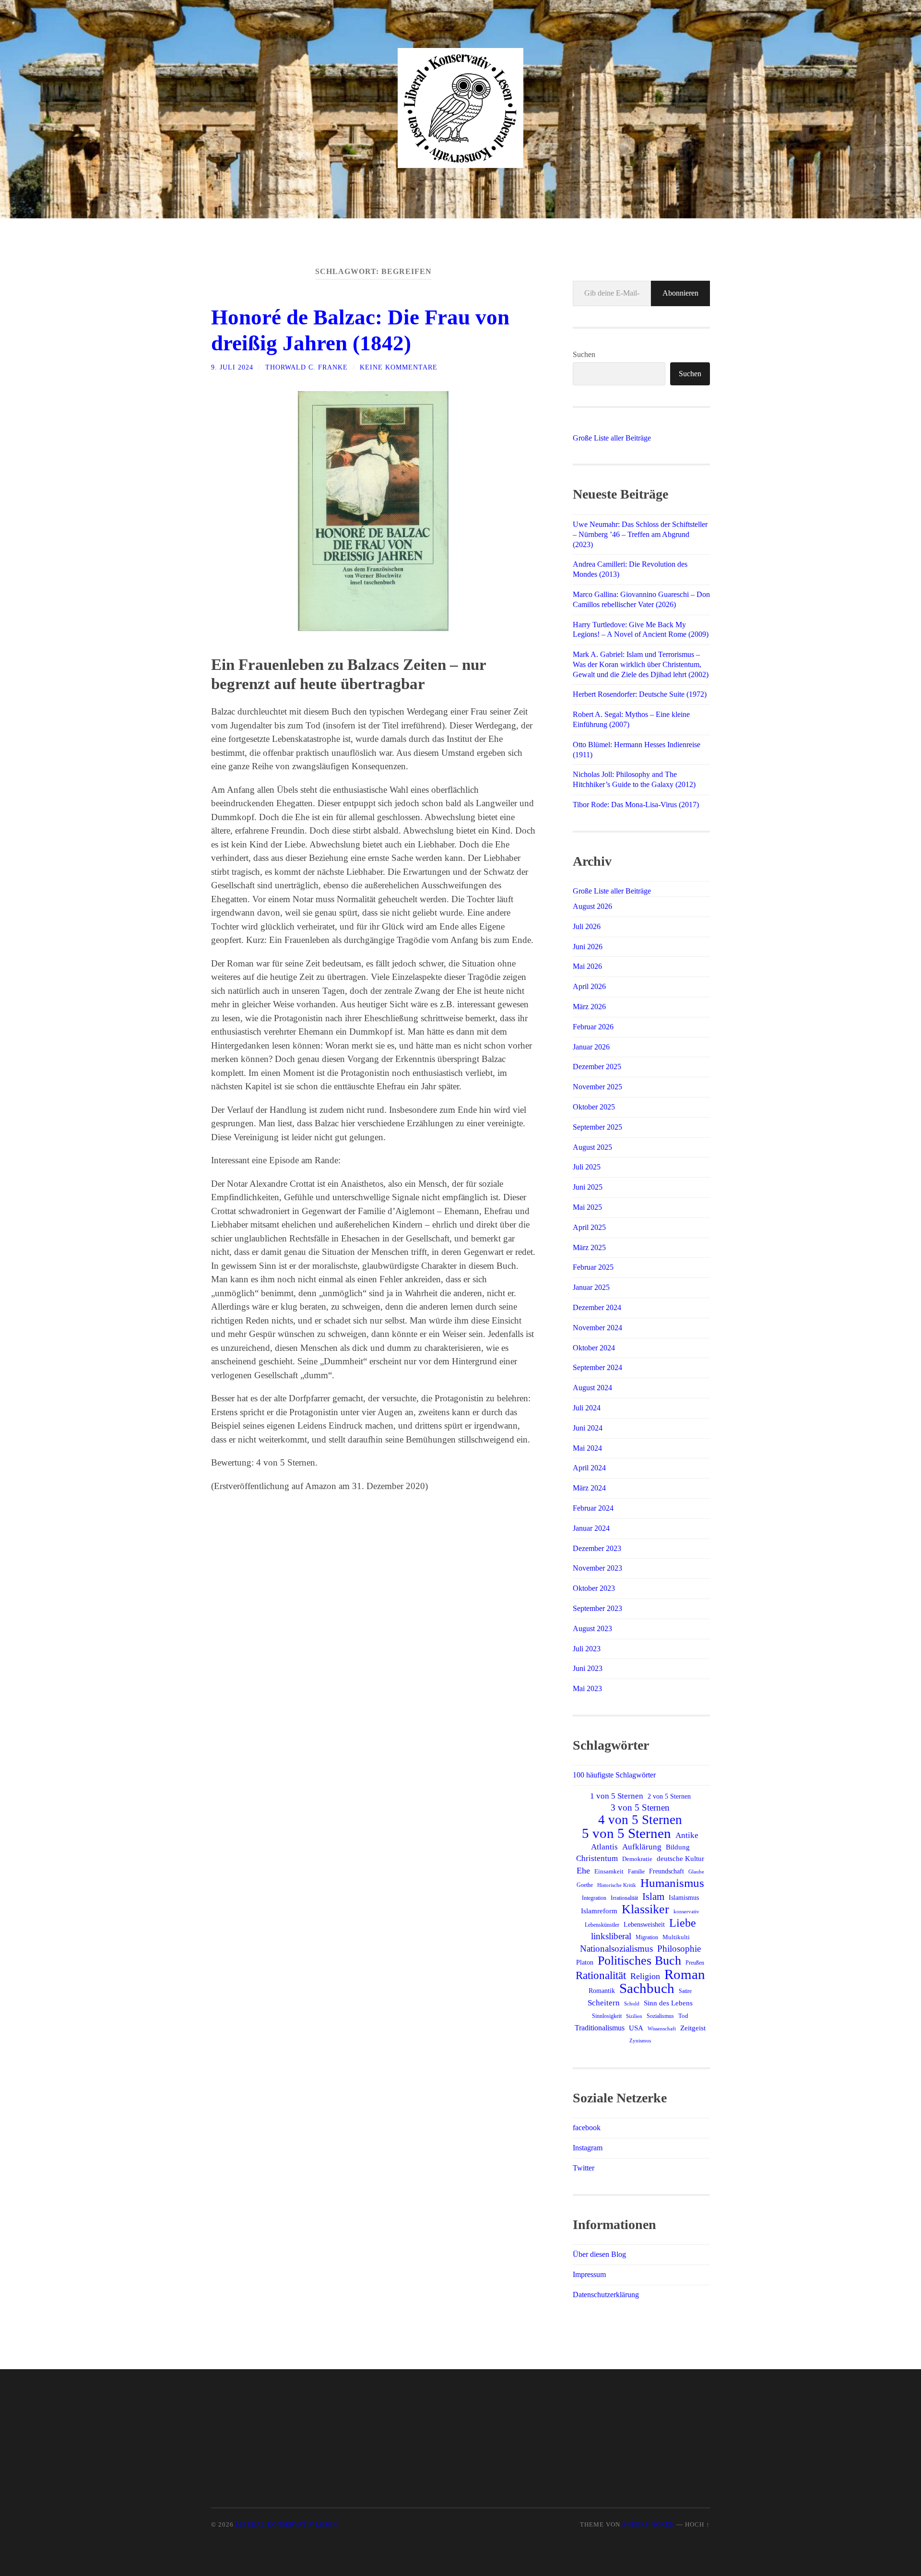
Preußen (695, 1963)
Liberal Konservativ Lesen (286, 2525)
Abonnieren (680, 293)
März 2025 (589, 1247)
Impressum (589, 2274)
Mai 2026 (587, 966)
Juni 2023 (588, 1668)
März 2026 (589, 1007)
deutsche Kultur (680, 1859)
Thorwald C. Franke (307, 367)
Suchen (584, 354)
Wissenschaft (662, 2028)
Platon (585, 1962)
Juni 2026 (588, 947)
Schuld (632, 2004)
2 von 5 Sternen (669, 1796)
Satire (685, 1991)
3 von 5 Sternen (640, 1807)
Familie (636, 1872)
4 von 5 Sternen (640, 1820)
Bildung (678, 1847)
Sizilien (634, 2016)
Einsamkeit (609, 1871)
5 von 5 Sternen (626, 1833)
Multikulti (676, 1937)
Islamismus (684, 1897)
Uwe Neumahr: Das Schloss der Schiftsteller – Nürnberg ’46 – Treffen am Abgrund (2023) (640, 534)
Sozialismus (660, 2016)
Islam (653, 1896)
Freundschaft (667, 1871)
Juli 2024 (587, 1408)
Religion (645, 1976)
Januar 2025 (591, 1287)
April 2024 (589, 1468)
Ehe (583, 1871)
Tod (683, 2016)
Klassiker (645, 1909)
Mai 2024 (587, 1448)
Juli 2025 (587, 1167)
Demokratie (637, 1859)
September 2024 (597, 1367)
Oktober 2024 (594, 1348)
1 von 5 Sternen (617, 1796)
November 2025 (597, 1087)
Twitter (584, 2168)
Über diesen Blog (599, 2254)
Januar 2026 (591, 1047)
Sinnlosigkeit (607, 2016)
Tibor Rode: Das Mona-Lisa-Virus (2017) (636, 805)
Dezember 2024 (597, 1307)
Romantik (602, 1991)
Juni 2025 (588, 1187)
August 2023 (592, 1628)
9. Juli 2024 (232, 367)
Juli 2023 (587, 1649)
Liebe (683, 1923)
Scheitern (604, 2003)
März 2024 (589, 1488)
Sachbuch (647, 1988)
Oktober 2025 (594, 1107)
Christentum (597, 1858)
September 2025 (597, 1127)
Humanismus (672, 1883)
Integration (594, 1898)
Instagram (588, 2148)
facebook (587, 2128)
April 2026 (589, 986)
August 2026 (592, 906)
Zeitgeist (693, 2028)
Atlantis (604, 1847)
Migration (647, 1937)
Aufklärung (642, 1847)
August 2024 (592, 1388)
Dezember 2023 (597, 1548)
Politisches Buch (639, 1961)
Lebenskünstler (602, 1925)
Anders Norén (648, 2525)
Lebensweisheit (644, 1924)
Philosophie (679, 1949)
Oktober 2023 (594, 1588)
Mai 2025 (587, 1207)
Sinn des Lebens (668, 2003)
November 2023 (597, 1568)
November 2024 (597, 1328)
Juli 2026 (587, 926)
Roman (685, 1974)
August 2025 (592, 1147)
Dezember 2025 (597, 1067)
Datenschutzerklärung (606, 2295)
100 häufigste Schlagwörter (614, 1775)
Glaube (696, 1872)
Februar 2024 (593, 1508)
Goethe (585, 1885)
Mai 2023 (587, 1688)
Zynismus (640, 2041)
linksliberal (611, 1936)
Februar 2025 (593, 1267)
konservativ (686, 1911)
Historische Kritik (617, 1885)
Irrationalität (624, 1898)
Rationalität (601, 1975)
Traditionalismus (600, 2028)
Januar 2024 (591, 1528)
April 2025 (589, 1227)
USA (636, 2028)
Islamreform (599, 1911)
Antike (687, 1835)
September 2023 (597, 1608)
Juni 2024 (588, 1428)
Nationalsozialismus (616, 1949)
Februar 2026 (593, 1027)
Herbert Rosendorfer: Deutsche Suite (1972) (640, 694)
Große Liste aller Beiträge (612, 438)
